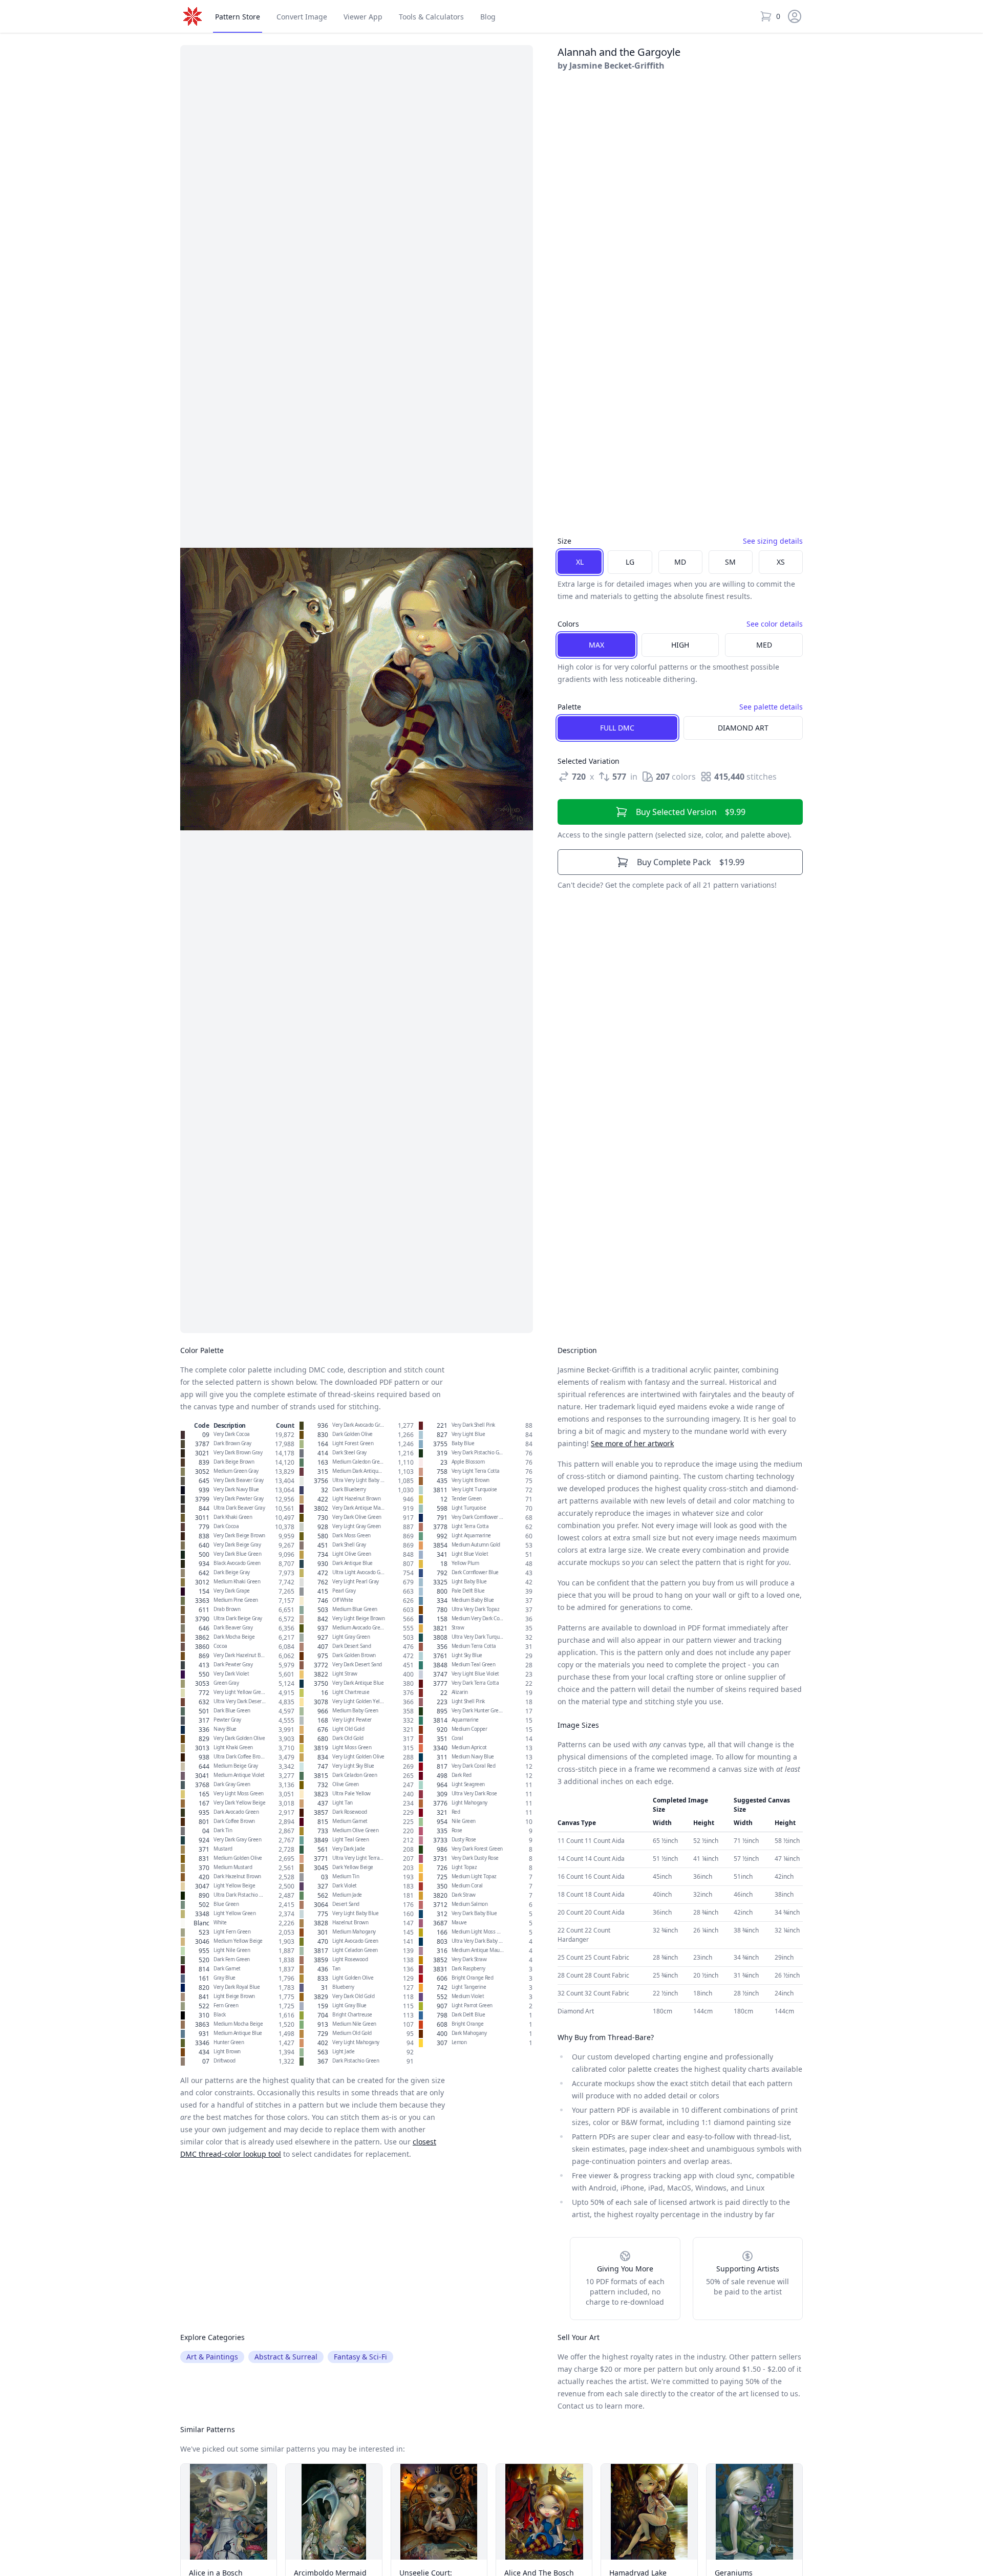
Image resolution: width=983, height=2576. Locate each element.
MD (680, 562)
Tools (431, 17)
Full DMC (617, 728)
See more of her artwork (632, 1443)
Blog (488, 17)
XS (781, 562)
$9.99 (691, 812)
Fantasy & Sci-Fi (360, 2357)
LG (630, 562)
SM (730, 562)
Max (596, 645)
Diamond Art (743, 728)
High (680, 645)
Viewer (363, 17)
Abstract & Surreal (286, 2357)
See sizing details (773, 541)
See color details (775, 624)
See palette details (771, 707)
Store (238, 17)
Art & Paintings (212, 2357)
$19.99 (691, 862)
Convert (302, 17)
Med (764, 645)
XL (580, 562)
